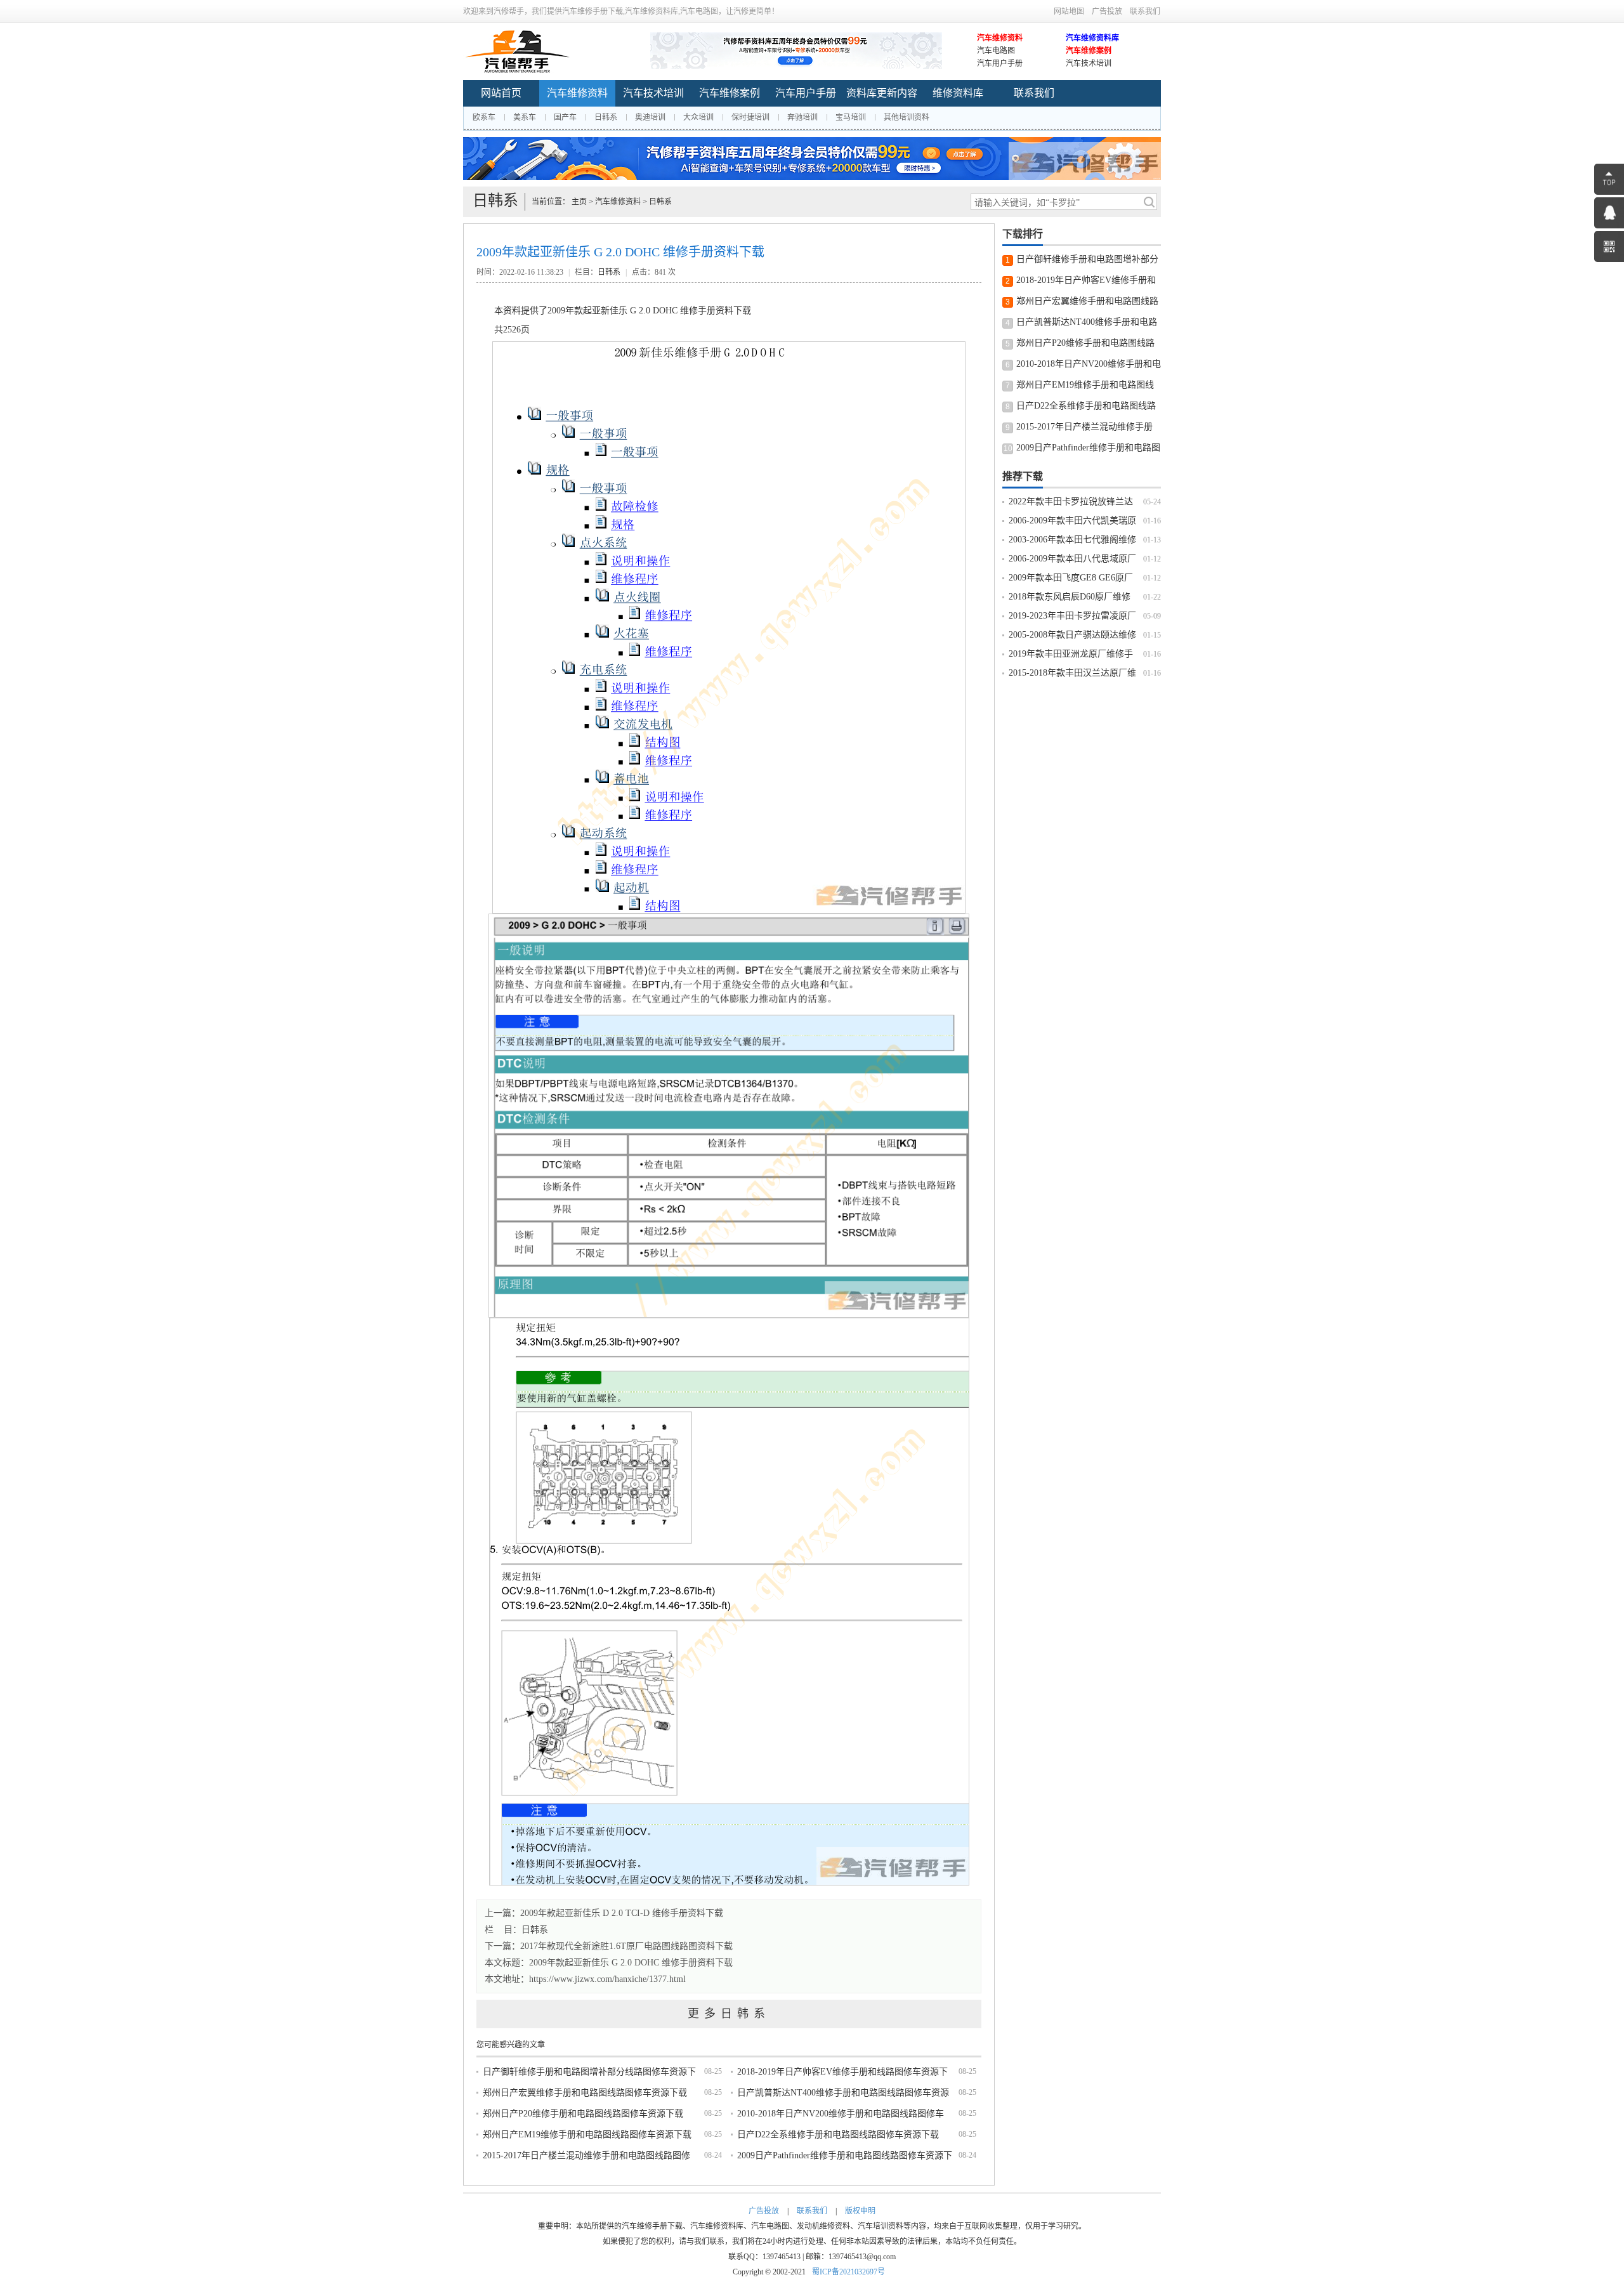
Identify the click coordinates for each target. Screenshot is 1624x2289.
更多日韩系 (729, 2014)
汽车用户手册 (1000, 63)
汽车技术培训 (1089, 63)
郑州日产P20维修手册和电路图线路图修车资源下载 (583, 2114)
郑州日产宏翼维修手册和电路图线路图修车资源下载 (585, 2093)
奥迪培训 (650, 117)
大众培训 (698, 117)
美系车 (525, 117)
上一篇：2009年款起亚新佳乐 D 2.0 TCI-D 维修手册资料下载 (604, 1913)
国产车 (565, 117)
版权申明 (860, 2211)
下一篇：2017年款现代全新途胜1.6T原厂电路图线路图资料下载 (609, 1946)
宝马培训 (851, 117)
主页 (579, 202)
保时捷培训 (750, 117)
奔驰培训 (802, 117)
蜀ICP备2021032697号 (848, 2272)
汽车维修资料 (1000, 38)
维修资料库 (958, 93)
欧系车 (484, 117)
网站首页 (501, 93)
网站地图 (1069, 11)
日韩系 (606, 117)
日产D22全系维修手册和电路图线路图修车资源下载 (838, 2135)
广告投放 (1107, 11)
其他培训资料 (907, 117)
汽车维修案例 (1089, 51)
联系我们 (1145, 11)
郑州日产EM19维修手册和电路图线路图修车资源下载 (587, 2135)
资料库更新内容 (882, 93)
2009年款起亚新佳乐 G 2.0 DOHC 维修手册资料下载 (631, 1963)
